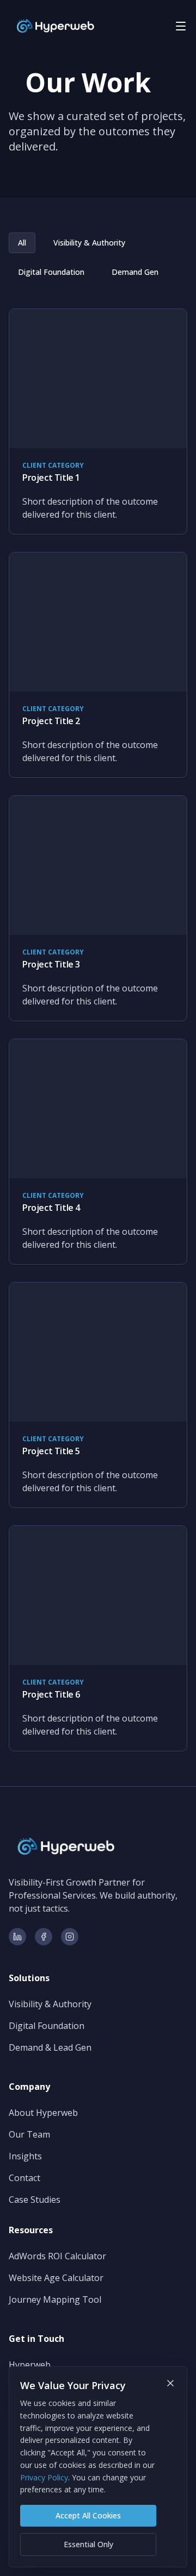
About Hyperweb (43, 2113)
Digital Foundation (51, 272)
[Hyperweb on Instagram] (70, 1937)
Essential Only (88, 2544)
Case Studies (35, 2200)
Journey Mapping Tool (55, 2299)
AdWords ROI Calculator (57, 2256)
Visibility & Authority (89, 243)
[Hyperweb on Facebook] (44, 1937)
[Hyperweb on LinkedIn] (17, 1937)
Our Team (29, 2134)
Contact (24, 2178)
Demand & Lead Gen (50, 2047)
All (22, 243)
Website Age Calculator (56, 2278)
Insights (25, 2156)
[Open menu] (181, 26)
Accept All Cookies (88, 2515)
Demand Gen (135, 272)
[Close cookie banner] (170, 2383)
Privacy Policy (44, 2477)
